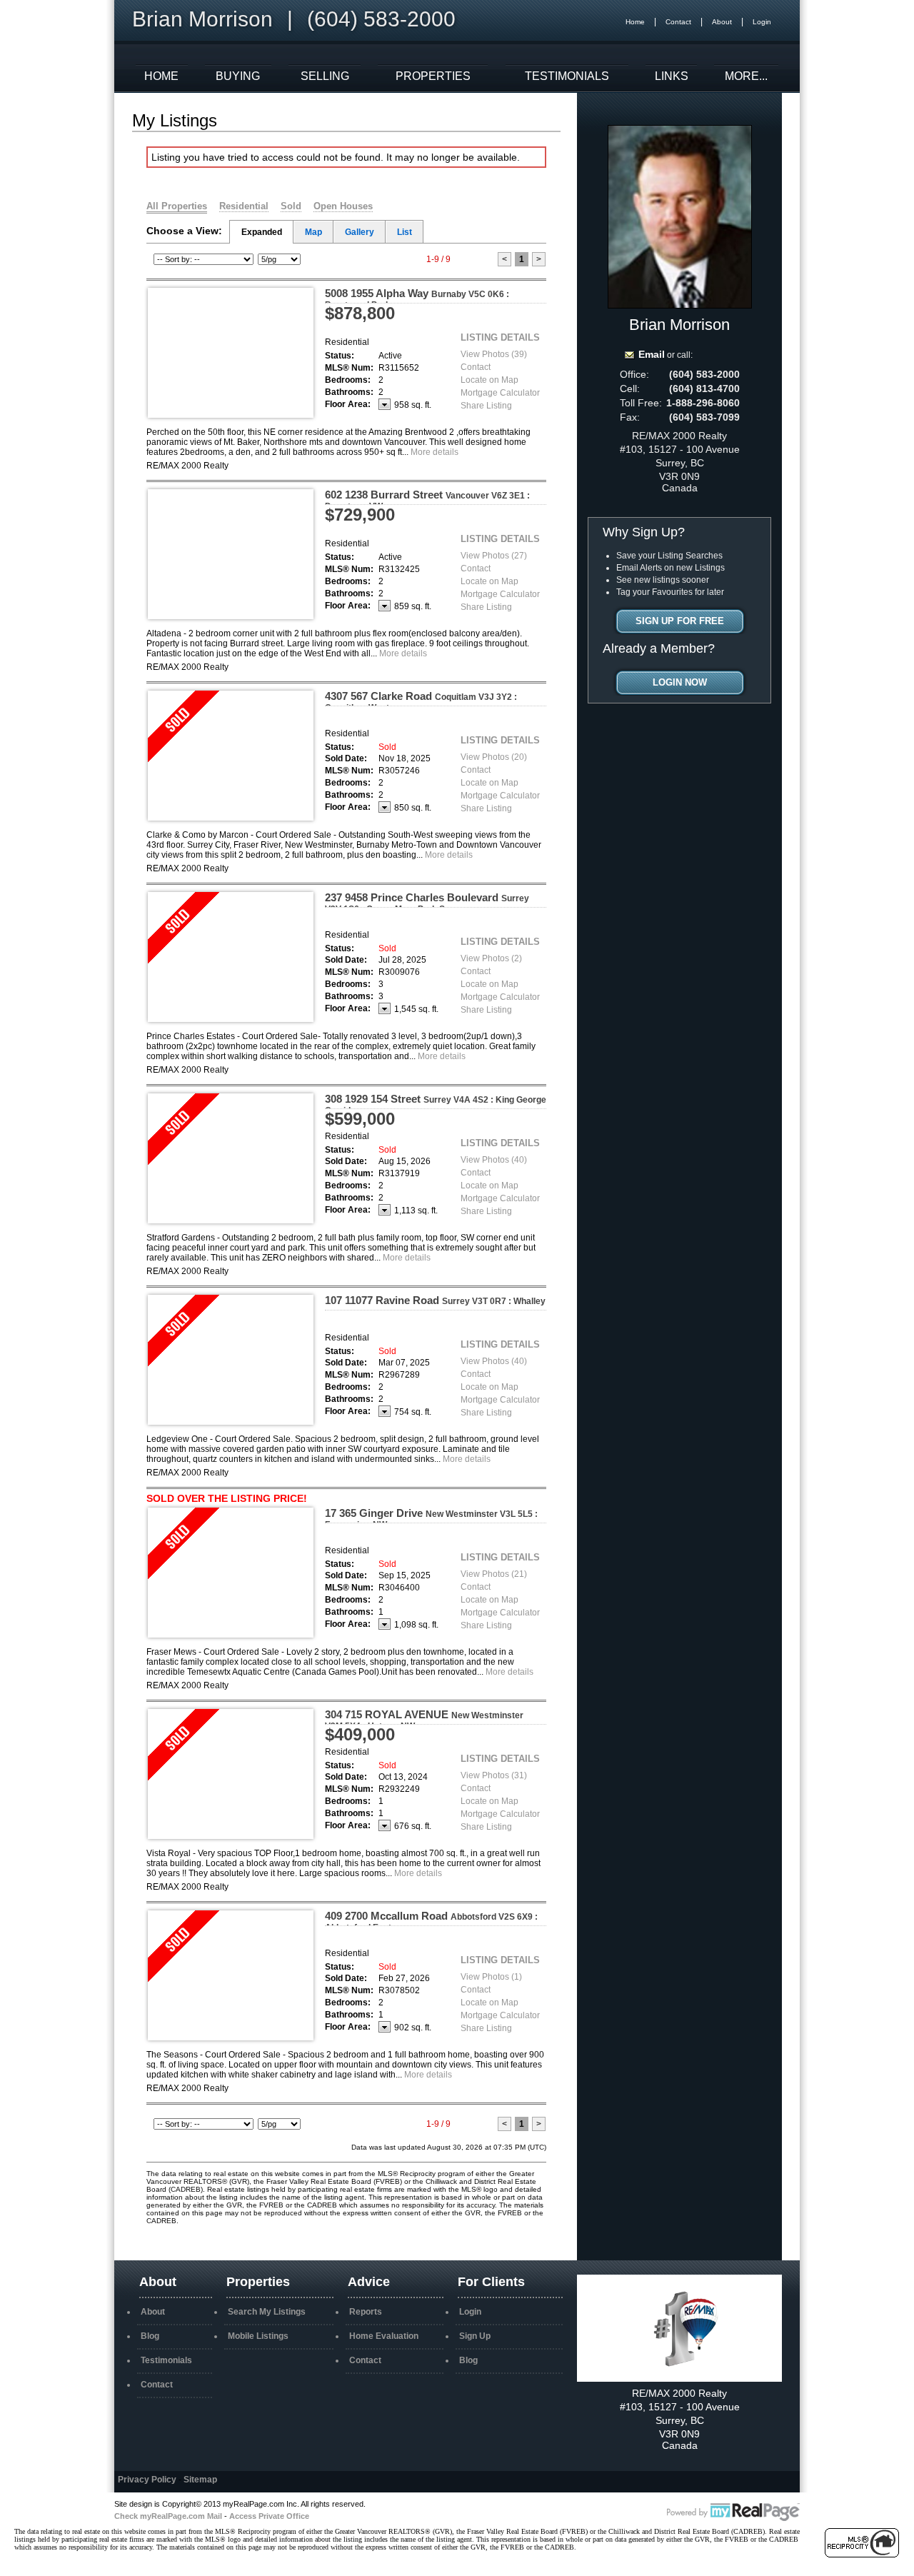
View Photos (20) (494, 757)
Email (652, 354)
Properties (433, 76)
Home (635, 22)
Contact (678, 22)
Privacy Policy (147, 2480)
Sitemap (200, 2480)
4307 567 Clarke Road (421, 701)
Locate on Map (489, 380)
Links (672, 76)
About (722, 22)
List (405, 232)
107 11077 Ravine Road (435, 1300)
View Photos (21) (494, 1574)
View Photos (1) (491, 1977)
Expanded (262, 232)
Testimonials (567, 76)
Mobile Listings (258, 2336)
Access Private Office (269, 2516)
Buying (238, 76)
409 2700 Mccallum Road (431, 1921)
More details (435, 452)
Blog (150, 2336)
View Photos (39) (494, 354)
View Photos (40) (494, 1160)
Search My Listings (267, 2312)
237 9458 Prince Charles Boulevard (427, 903)
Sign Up (475, 2336)
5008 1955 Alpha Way (417, 299)
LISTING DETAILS (500, 337)
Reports (366, 2312)
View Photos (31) (494, 1775)
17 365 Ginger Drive (431, 1518)
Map (313, 232)
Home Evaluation (384, 2336)
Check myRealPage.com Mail (168, 2516)
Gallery (360, 232)
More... (746, 76)
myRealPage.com (733, 2512)
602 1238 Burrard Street (427, 500)
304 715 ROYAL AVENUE (424, 1720)
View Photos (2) (491, 958)
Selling (325, 76)
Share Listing (486, 406)
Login (762, 22)
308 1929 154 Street (436, 1104)
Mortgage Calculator (500, 393)
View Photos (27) (494, 556)
